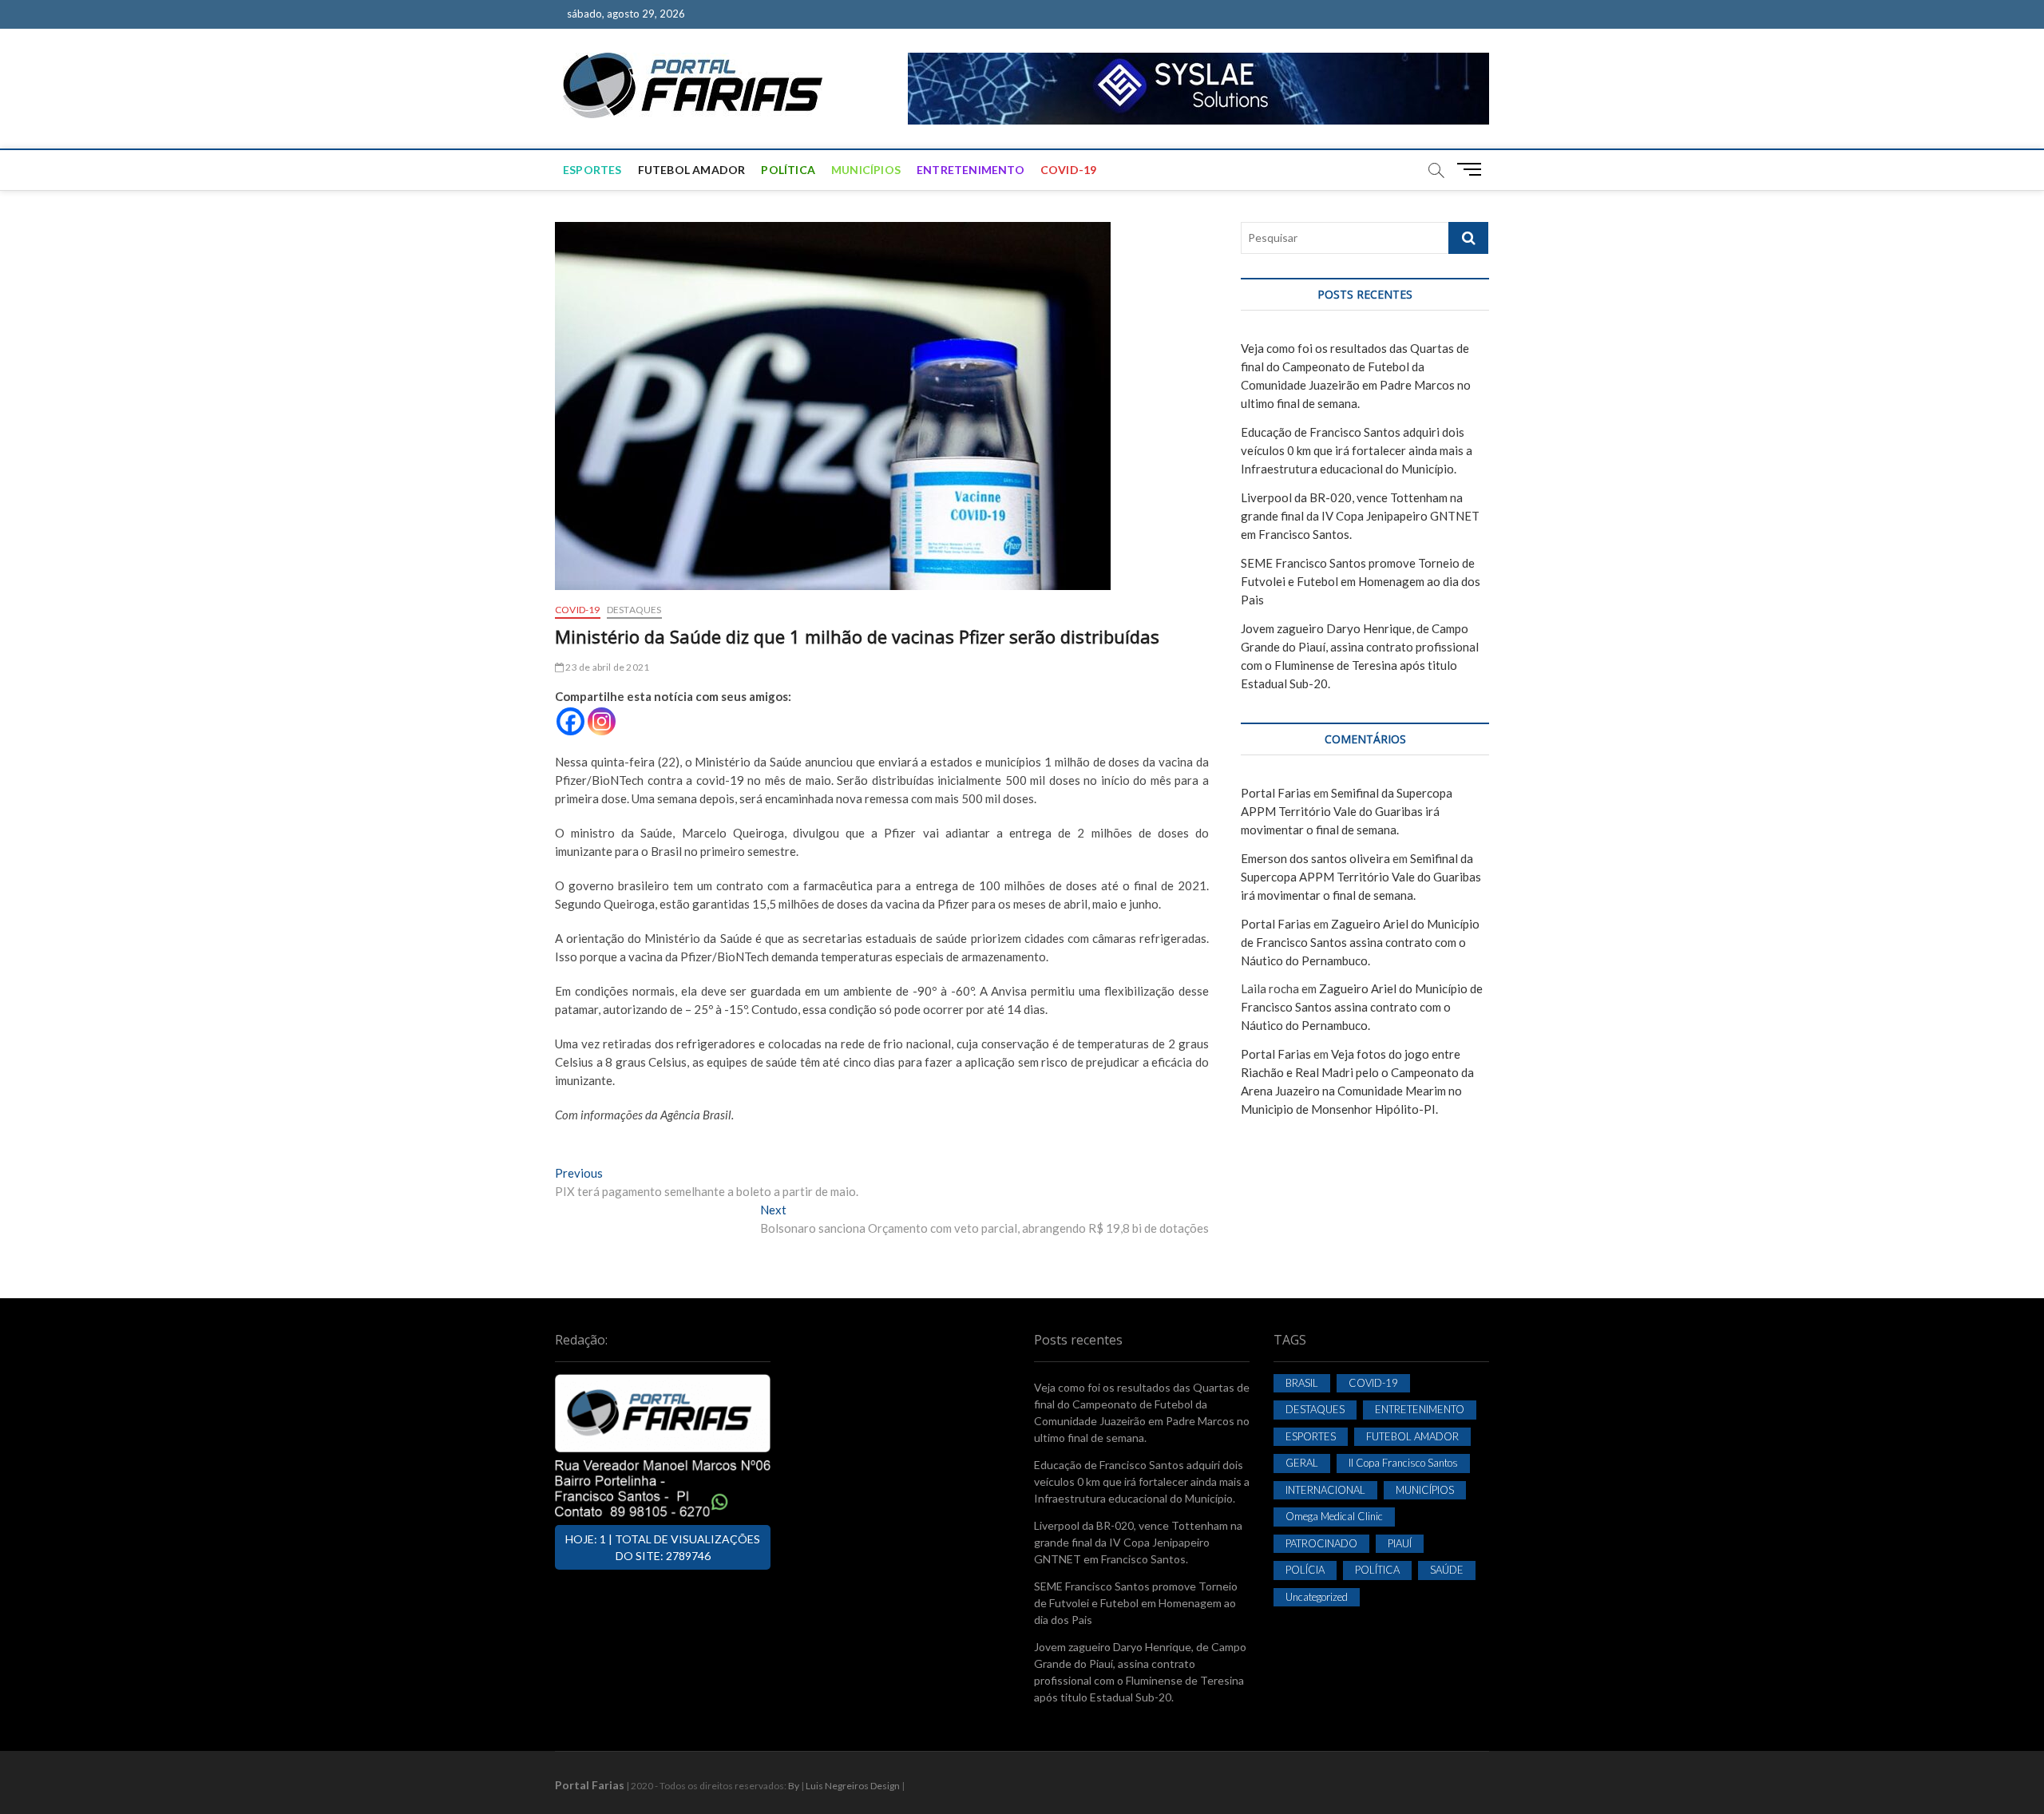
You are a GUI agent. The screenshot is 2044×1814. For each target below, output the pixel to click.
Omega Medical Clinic (1334, 1516)
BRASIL (1302, 1383)
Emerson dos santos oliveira (1315, 858)
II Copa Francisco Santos (1403, 1463)
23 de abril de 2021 (606, 667)
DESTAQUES (634, 610)
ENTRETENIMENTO (971, 170)
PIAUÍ (1400, 1543)
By (794, 1786)
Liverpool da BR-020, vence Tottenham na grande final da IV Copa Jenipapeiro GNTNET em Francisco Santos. (1360, 516)
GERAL (1302, 1463)
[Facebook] (570, 721)
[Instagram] (602, 721)
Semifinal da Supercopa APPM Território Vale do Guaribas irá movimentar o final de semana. (1347, 811)
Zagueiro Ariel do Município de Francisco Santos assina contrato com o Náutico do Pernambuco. (1360, 942)
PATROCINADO (1321, 1543)
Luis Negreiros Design (853, 1786)
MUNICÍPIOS (866, 170)
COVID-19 (1069, 170)
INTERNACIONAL (1325, 1490)
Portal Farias (1276, 793)
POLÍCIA (1305, 1570)
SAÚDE (1447, 1570)
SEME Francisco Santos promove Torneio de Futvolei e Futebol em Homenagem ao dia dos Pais (1361, 581)
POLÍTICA (788, 170)
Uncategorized (1317, 1597)
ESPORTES (592, 170)
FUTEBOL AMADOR (692, 170)
